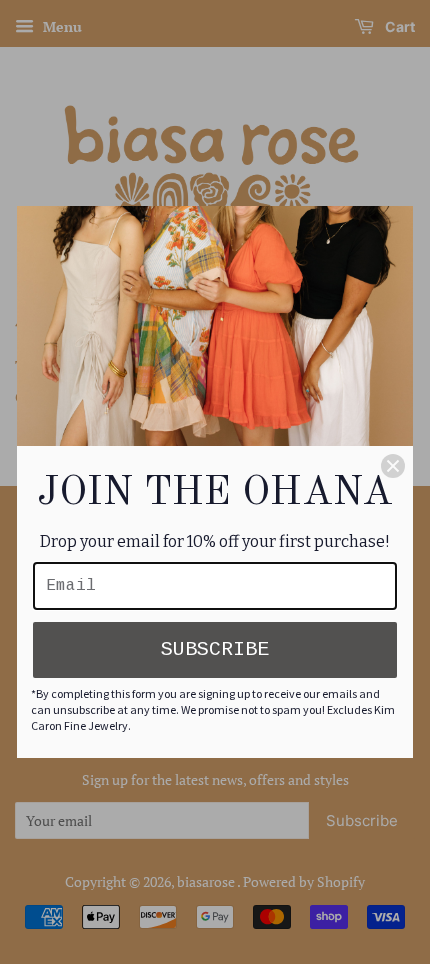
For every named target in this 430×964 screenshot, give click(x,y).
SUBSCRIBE (215, 649)
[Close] (393, 466)
